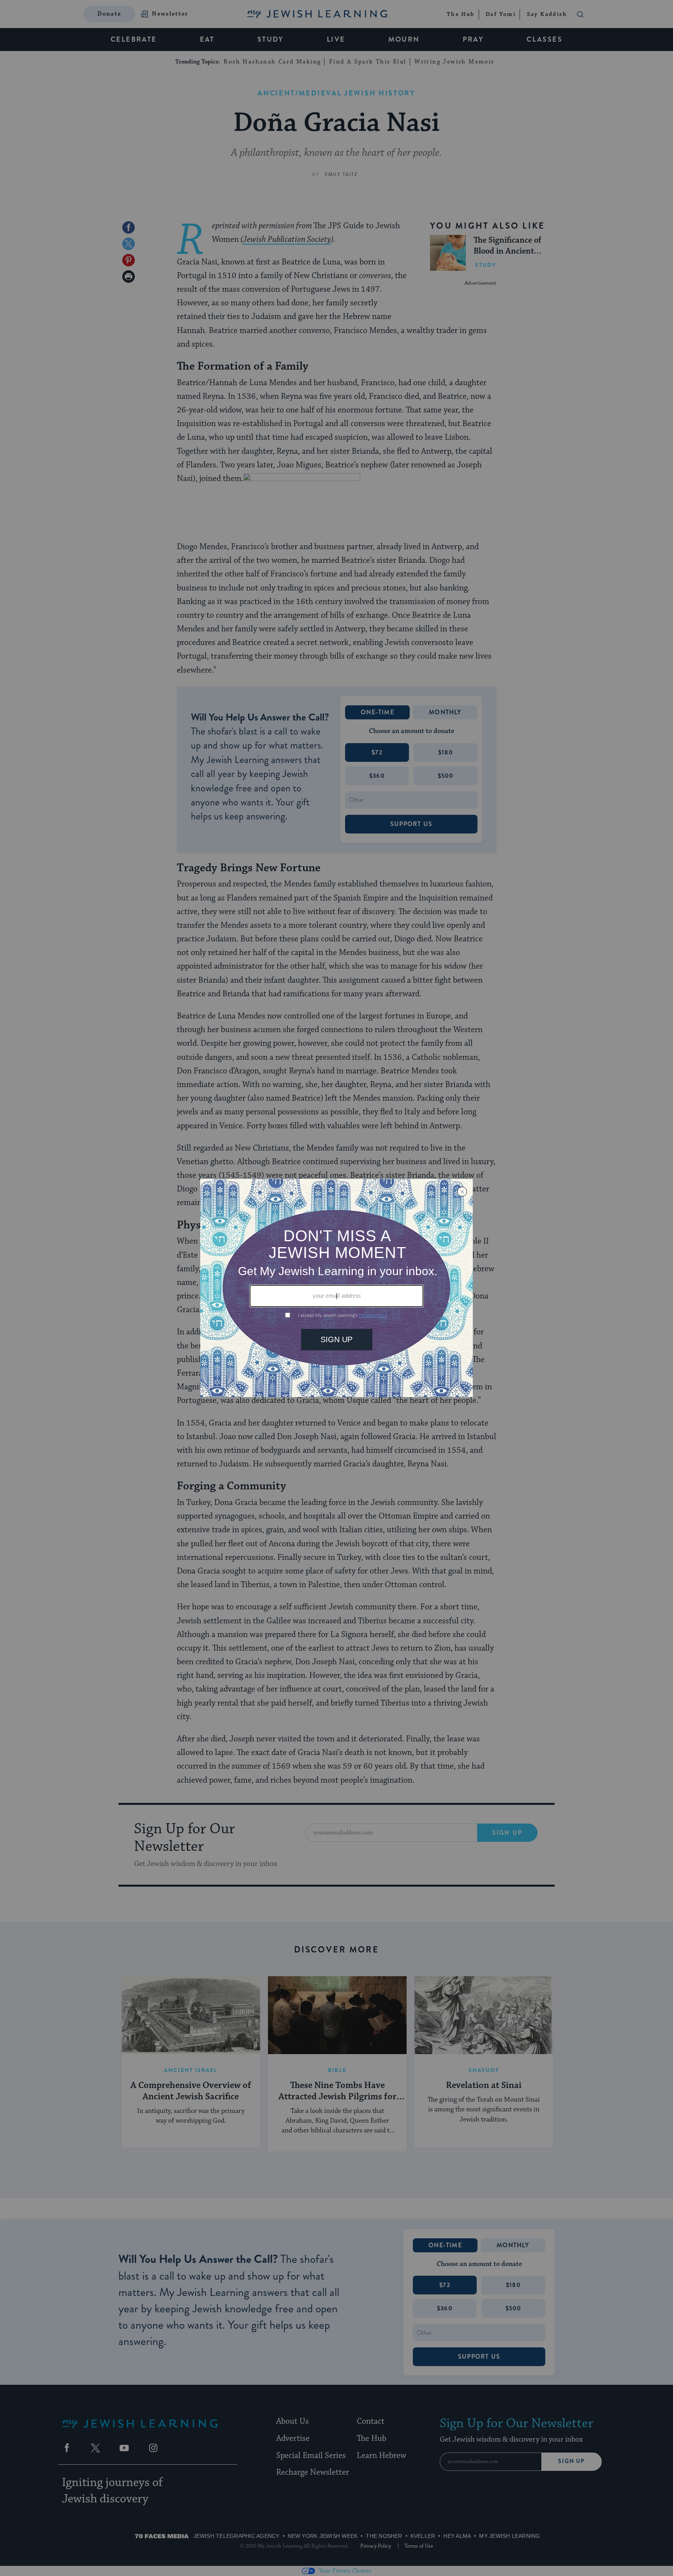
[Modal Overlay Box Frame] (336, 1288)
